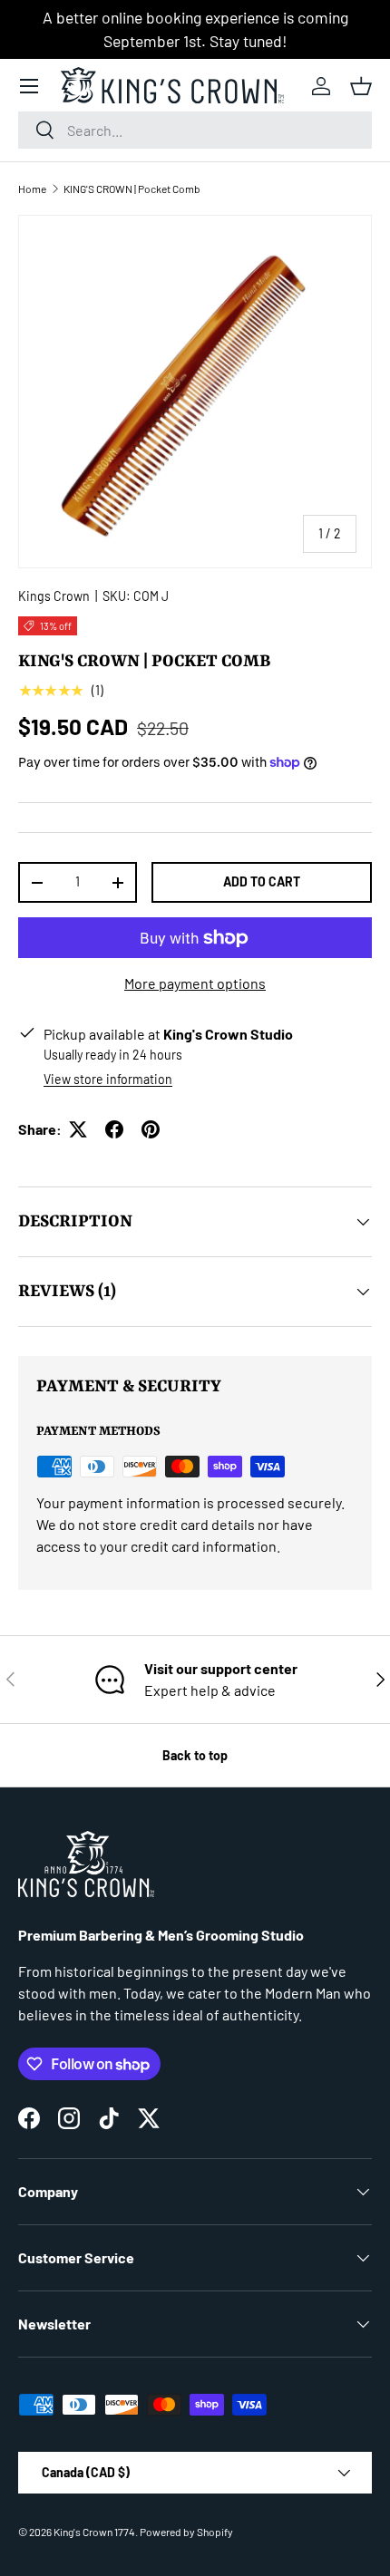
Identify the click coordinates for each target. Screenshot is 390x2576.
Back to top (195, 1755)
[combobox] (195, 130)
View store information (108, 1079)
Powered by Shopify (186, 2532)
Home (32, 189)
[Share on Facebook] (114, 1129)
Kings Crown (54, 596)
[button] (361, 86)
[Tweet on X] (78, 1129)
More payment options (195, 983)
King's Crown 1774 (94, 2532)
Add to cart (262, 881)
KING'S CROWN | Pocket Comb (132, 189)
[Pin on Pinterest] (151, 1129)
